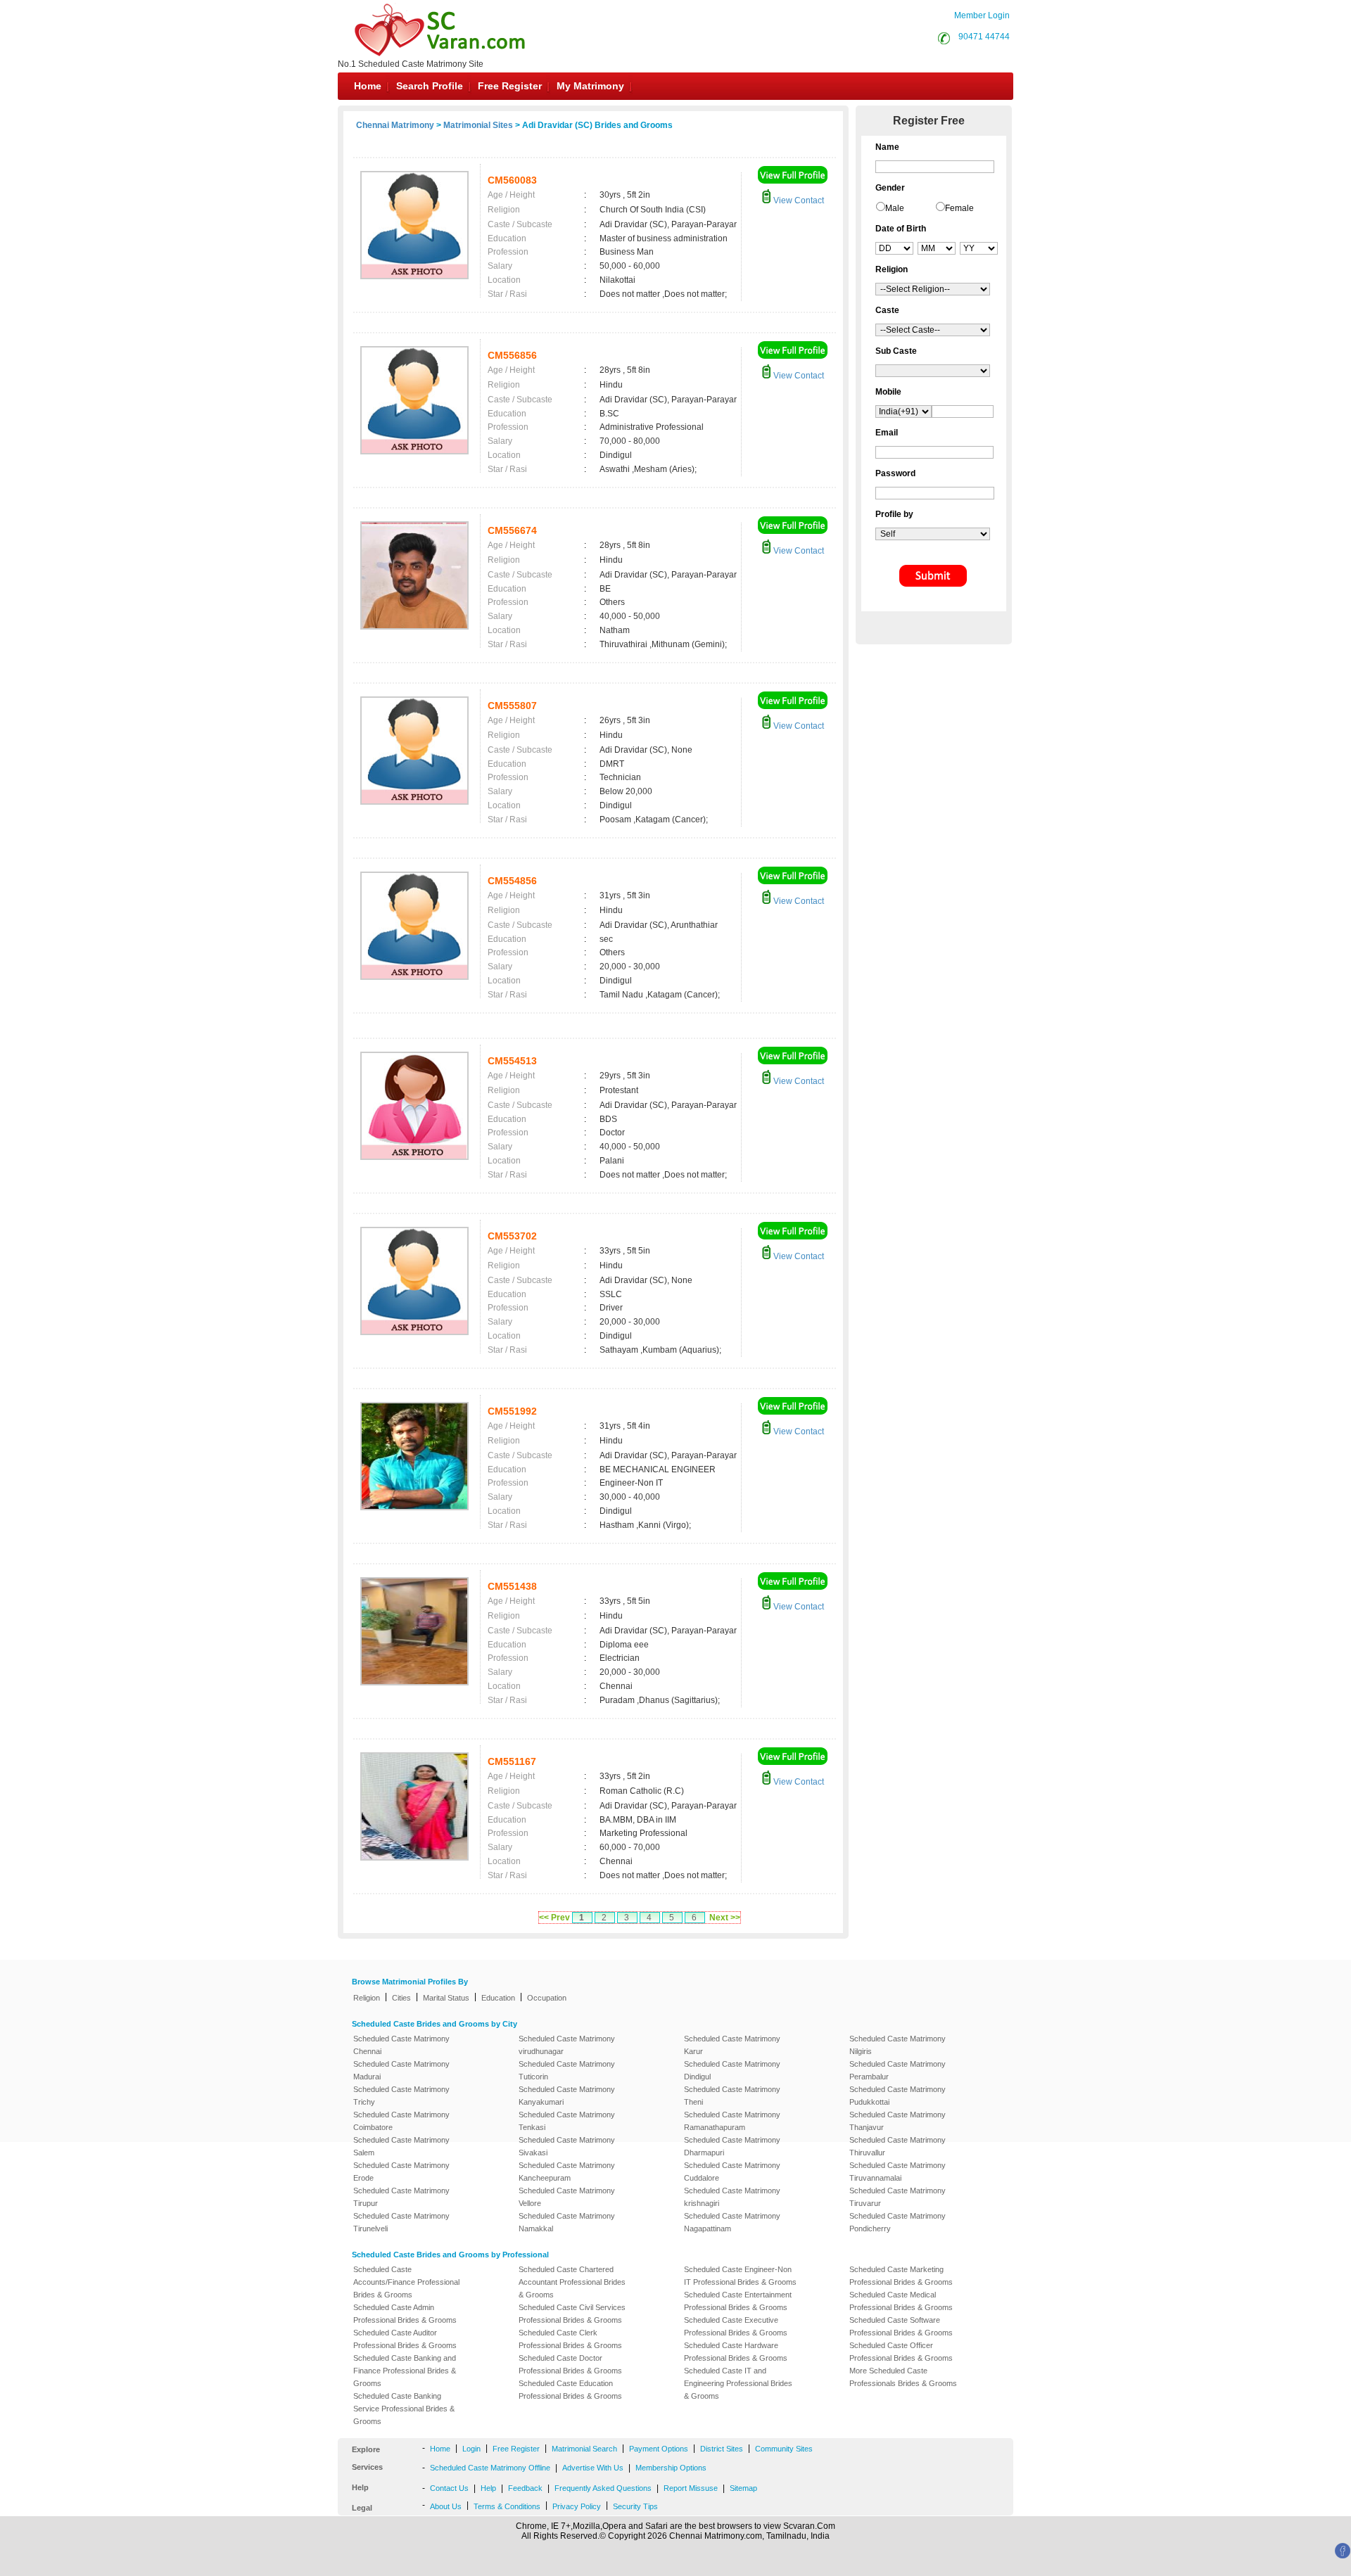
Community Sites (784, 2449)
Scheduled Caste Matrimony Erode (401, 2172)
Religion (367, 1998)
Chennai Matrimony (395, 125)
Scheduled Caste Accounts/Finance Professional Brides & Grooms (406, 2282)
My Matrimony (590, 86)
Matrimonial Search (584, 2449)
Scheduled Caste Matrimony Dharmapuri (732, 2146)
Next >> (725, 1918)
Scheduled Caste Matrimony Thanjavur (898, 2121)
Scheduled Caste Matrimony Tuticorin (567, 2070)
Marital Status (446, 1998)
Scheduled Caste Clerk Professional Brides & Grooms (570, 2339)
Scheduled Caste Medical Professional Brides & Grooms (901, 2301)
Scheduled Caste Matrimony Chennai (401, 2045)
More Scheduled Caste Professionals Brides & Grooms (903, 2377)
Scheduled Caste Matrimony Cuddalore (732, 2172)
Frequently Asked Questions (603, 2488)
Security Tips (635, 2506)
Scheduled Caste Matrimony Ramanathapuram (732, 2121)
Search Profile (430, 86)
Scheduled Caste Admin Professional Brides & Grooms (405, 2314)
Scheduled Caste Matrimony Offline (490, 2468)
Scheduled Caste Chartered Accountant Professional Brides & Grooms (572, 2282)
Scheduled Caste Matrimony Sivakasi (567, 2146)
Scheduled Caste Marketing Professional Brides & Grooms (901, 2276)
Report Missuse (691, 2488)
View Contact (798, 200)
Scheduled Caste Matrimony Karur (732, 2045)
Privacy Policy (577, 2506)
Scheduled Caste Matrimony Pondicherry (898, 2222)
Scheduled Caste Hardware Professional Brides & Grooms (736, 2352)
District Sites (722, 2449)
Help (488, 2488)
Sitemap (743, 2488)
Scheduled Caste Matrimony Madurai (401, 2070)
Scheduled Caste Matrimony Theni (732, 2096)
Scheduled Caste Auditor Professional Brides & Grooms (405, 2339)
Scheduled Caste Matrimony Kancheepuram (567, 2172)
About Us (446, 2506)
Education (498, 1998)
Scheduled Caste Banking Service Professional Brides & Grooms (404, 2409)
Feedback (525, 2488)
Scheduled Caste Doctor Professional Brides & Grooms (570, 2364)
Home (368, 86)
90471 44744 (984, 37)
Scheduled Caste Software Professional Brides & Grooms (901, 2326)
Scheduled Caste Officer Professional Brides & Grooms (901, 2352)
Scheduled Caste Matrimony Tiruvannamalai (898, 2172)
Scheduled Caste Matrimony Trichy (401, 2096)
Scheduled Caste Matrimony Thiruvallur (898, 2146)
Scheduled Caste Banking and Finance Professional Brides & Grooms (405, 2371)
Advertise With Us (593, 2468)
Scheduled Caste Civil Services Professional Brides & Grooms (572, 2314)
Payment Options (659, 2449)
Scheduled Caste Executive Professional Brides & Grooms (736, 2326)
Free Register (510, 86)
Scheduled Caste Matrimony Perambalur (898, 2070)
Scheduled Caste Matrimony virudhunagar (567, 2045)
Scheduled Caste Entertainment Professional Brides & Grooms (738, 2301)
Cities (401, 1998)
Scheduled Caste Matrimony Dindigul (732, 2070)
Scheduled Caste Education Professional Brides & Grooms (570, 2390)
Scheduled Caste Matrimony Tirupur (401, 2197)
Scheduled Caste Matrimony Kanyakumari (567, 2096)
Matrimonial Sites (478, 125)
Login (471, 2449)
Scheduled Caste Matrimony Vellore (567, 2197)
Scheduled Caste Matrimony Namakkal (567, 2222)
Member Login (982, 15)
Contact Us (449, 2488)
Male (895, 208)
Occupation (547, 1998)
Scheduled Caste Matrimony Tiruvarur (898, 2197)
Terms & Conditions (507, 2506)
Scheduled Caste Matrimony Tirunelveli (401, 2222)
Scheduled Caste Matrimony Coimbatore (401, 2121)
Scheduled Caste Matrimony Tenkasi (567, 2121)
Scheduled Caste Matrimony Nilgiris (898, 2045)
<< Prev (554, 1918)
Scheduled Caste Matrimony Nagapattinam (732, 2222)
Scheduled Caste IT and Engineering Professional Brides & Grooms (738, 2383)
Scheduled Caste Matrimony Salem (401, 2146)
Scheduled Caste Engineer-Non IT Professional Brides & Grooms (740, 2276)
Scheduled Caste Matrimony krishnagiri (732, 2197)
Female (959, 208)
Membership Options (671, 2468)
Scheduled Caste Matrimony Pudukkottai (898, 2096)
